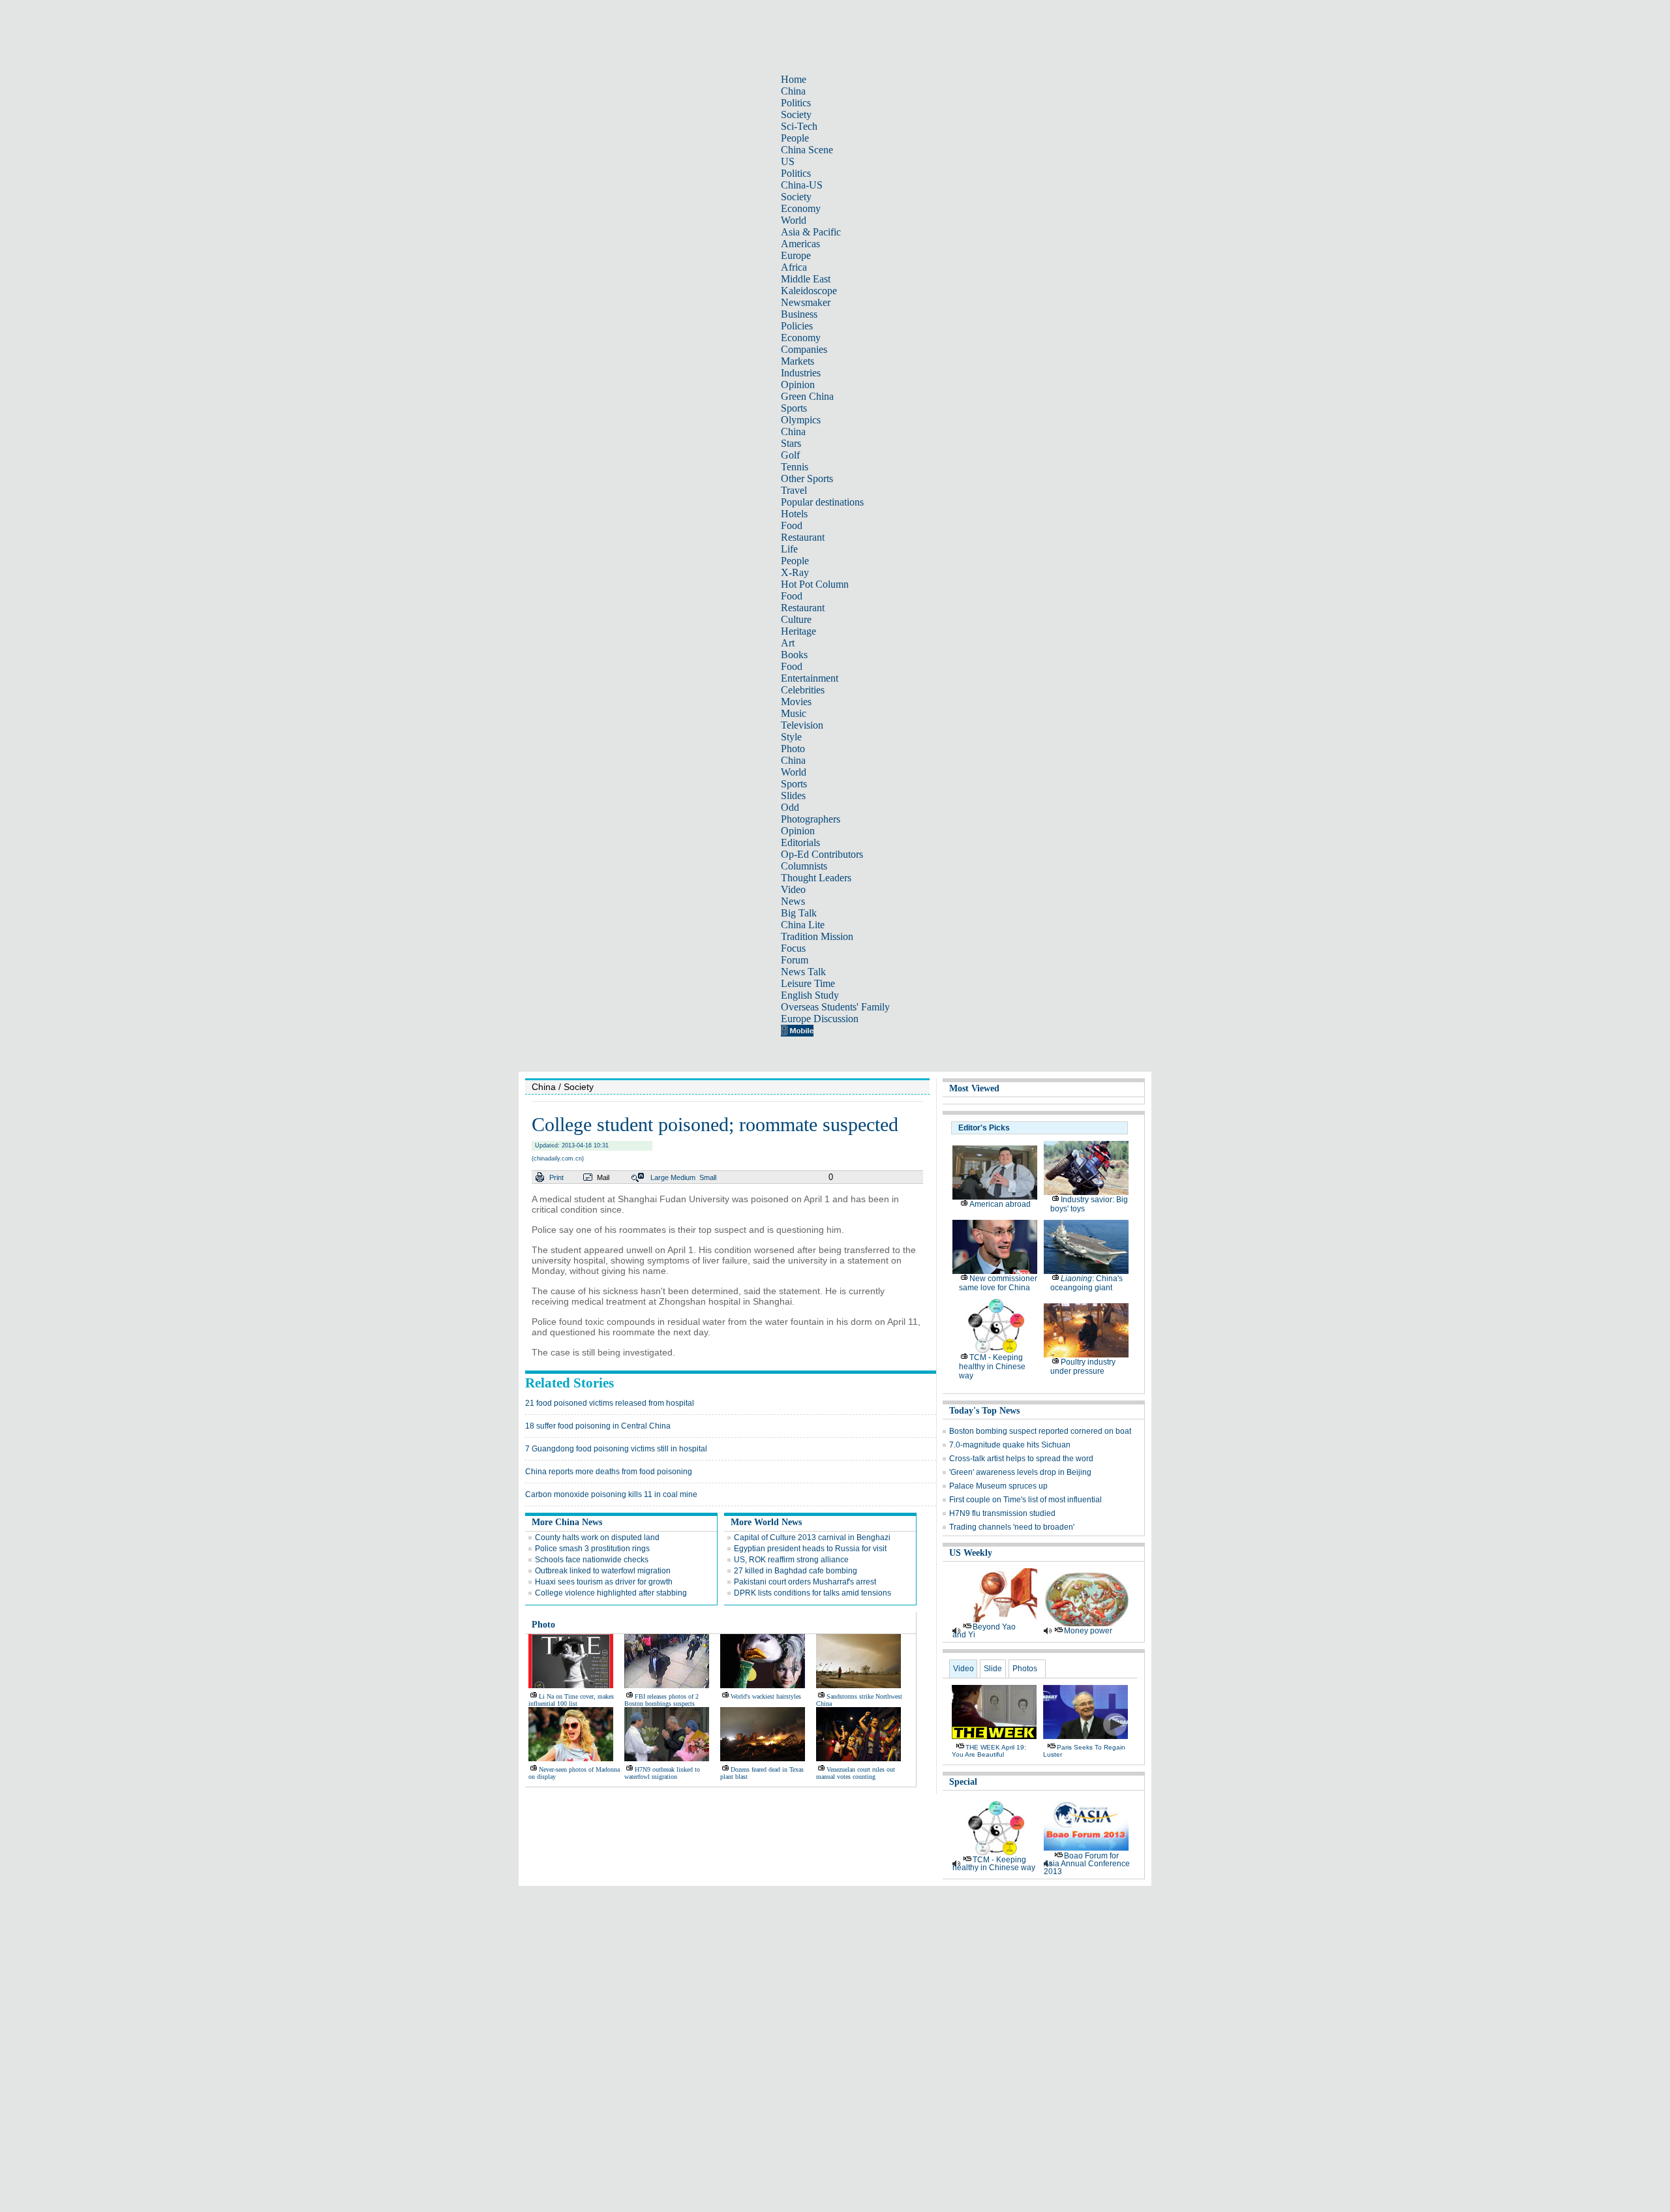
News (793, 901)
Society (796, 114)
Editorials (800, 842)
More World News (766, 1522)
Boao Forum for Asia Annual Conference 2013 (1087, 1864)
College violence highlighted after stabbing (611, 1593)
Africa (794, 267)
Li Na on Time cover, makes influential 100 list (571, 1700)
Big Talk (799, 913)
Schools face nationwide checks (592, 1560)
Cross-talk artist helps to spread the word (1021, 1459)
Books (794, 655)
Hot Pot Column (815, 584)
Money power (1088, 1631)
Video (793, 889)
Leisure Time (808, 983)
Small (708, 1177)
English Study (810, 995)
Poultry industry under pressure (1083, 1367)
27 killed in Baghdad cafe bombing (796, 1571)
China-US (802, 185)
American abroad (1000, 1204)
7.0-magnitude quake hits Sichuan (1010, 1445)
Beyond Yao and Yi (984, 1631)
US (788, 161)
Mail (603, 1177)
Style (791, 737)
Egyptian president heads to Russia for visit (810, 1549)
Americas (800, 244)
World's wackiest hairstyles (766, 1696)
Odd (790, 807)
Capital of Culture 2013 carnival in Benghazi (812, 1538)
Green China (807, 396)
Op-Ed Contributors (822, 854)
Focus (793, 948)
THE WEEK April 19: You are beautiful (989, 1751)
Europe (796, 255)
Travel (794, 490)
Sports (794, 408)
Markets (797, 361)
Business (799, 314)
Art (788, 643)
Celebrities (803, 690)
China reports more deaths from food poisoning (609, 1472)
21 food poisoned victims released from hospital (610, 1403)
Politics (796, 103)
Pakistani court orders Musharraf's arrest (805, 1582)
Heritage (798, 631)
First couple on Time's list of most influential (1025, 1500)
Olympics (801, 420)
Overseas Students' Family (835, 1007)
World (794, 220)
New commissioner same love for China (998, 1283)
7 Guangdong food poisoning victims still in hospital (616, 1449)
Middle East (806, 279)
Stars (791, 443)
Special (963, 1782)
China (793, 91)
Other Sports (807, 478)
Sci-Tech (799, 126)
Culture (796, 619)
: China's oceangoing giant (1086, 1283)
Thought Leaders (816, 878)
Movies (796, 702)
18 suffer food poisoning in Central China (598, 1426)
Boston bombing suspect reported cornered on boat (1040, 1431)
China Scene (807, 150)
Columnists (804, 866)
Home (794, 79)
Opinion (798, 385)
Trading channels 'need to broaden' (1012, 1527)
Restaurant (803, 537)
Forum (795, 960)
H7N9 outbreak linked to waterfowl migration (662, 1773)
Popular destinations (822, 502)
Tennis (795, 467)
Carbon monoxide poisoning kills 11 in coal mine (611, 1494)
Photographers (811, 819)
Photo (793, 749)
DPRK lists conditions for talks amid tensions (812, 1593)
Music (794, 713)
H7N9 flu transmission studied (1002, 1513)
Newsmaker (806, 302)
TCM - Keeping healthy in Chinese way (992, 1367)
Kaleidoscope (809, 291)
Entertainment (810, 678)
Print (556, 1177)
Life (789, 549)
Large (660, 1177)
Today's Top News (984, 1411)
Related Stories (569, 1383)
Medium (683, 1177)
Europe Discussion (820, 1019)
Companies (804, 349)
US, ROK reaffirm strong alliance (791, 1560)
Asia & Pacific (811, 232)
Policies (797, 326)
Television (802, 725)
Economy (801, 208)
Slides (793, 795)
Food (792, 525)
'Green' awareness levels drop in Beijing (1020, 1472)
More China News (567, 1522)
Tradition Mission (817, 936)
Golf (790, 455)
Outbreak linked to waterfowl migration (603, 1571)
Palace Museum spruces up (998, 1486)
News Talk (803, 972)
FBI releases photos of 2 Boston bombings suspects (661, 1700)
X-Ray (795, 572)
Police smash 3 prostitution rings (592, 1549)
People (795, 138)
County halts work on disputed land (597, 1538)
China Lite (803, 925)
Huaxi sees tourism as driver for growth (604, 1582)
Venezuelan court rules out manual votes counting (856, 1773)
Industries (801, 373)
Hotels (794, 514)
